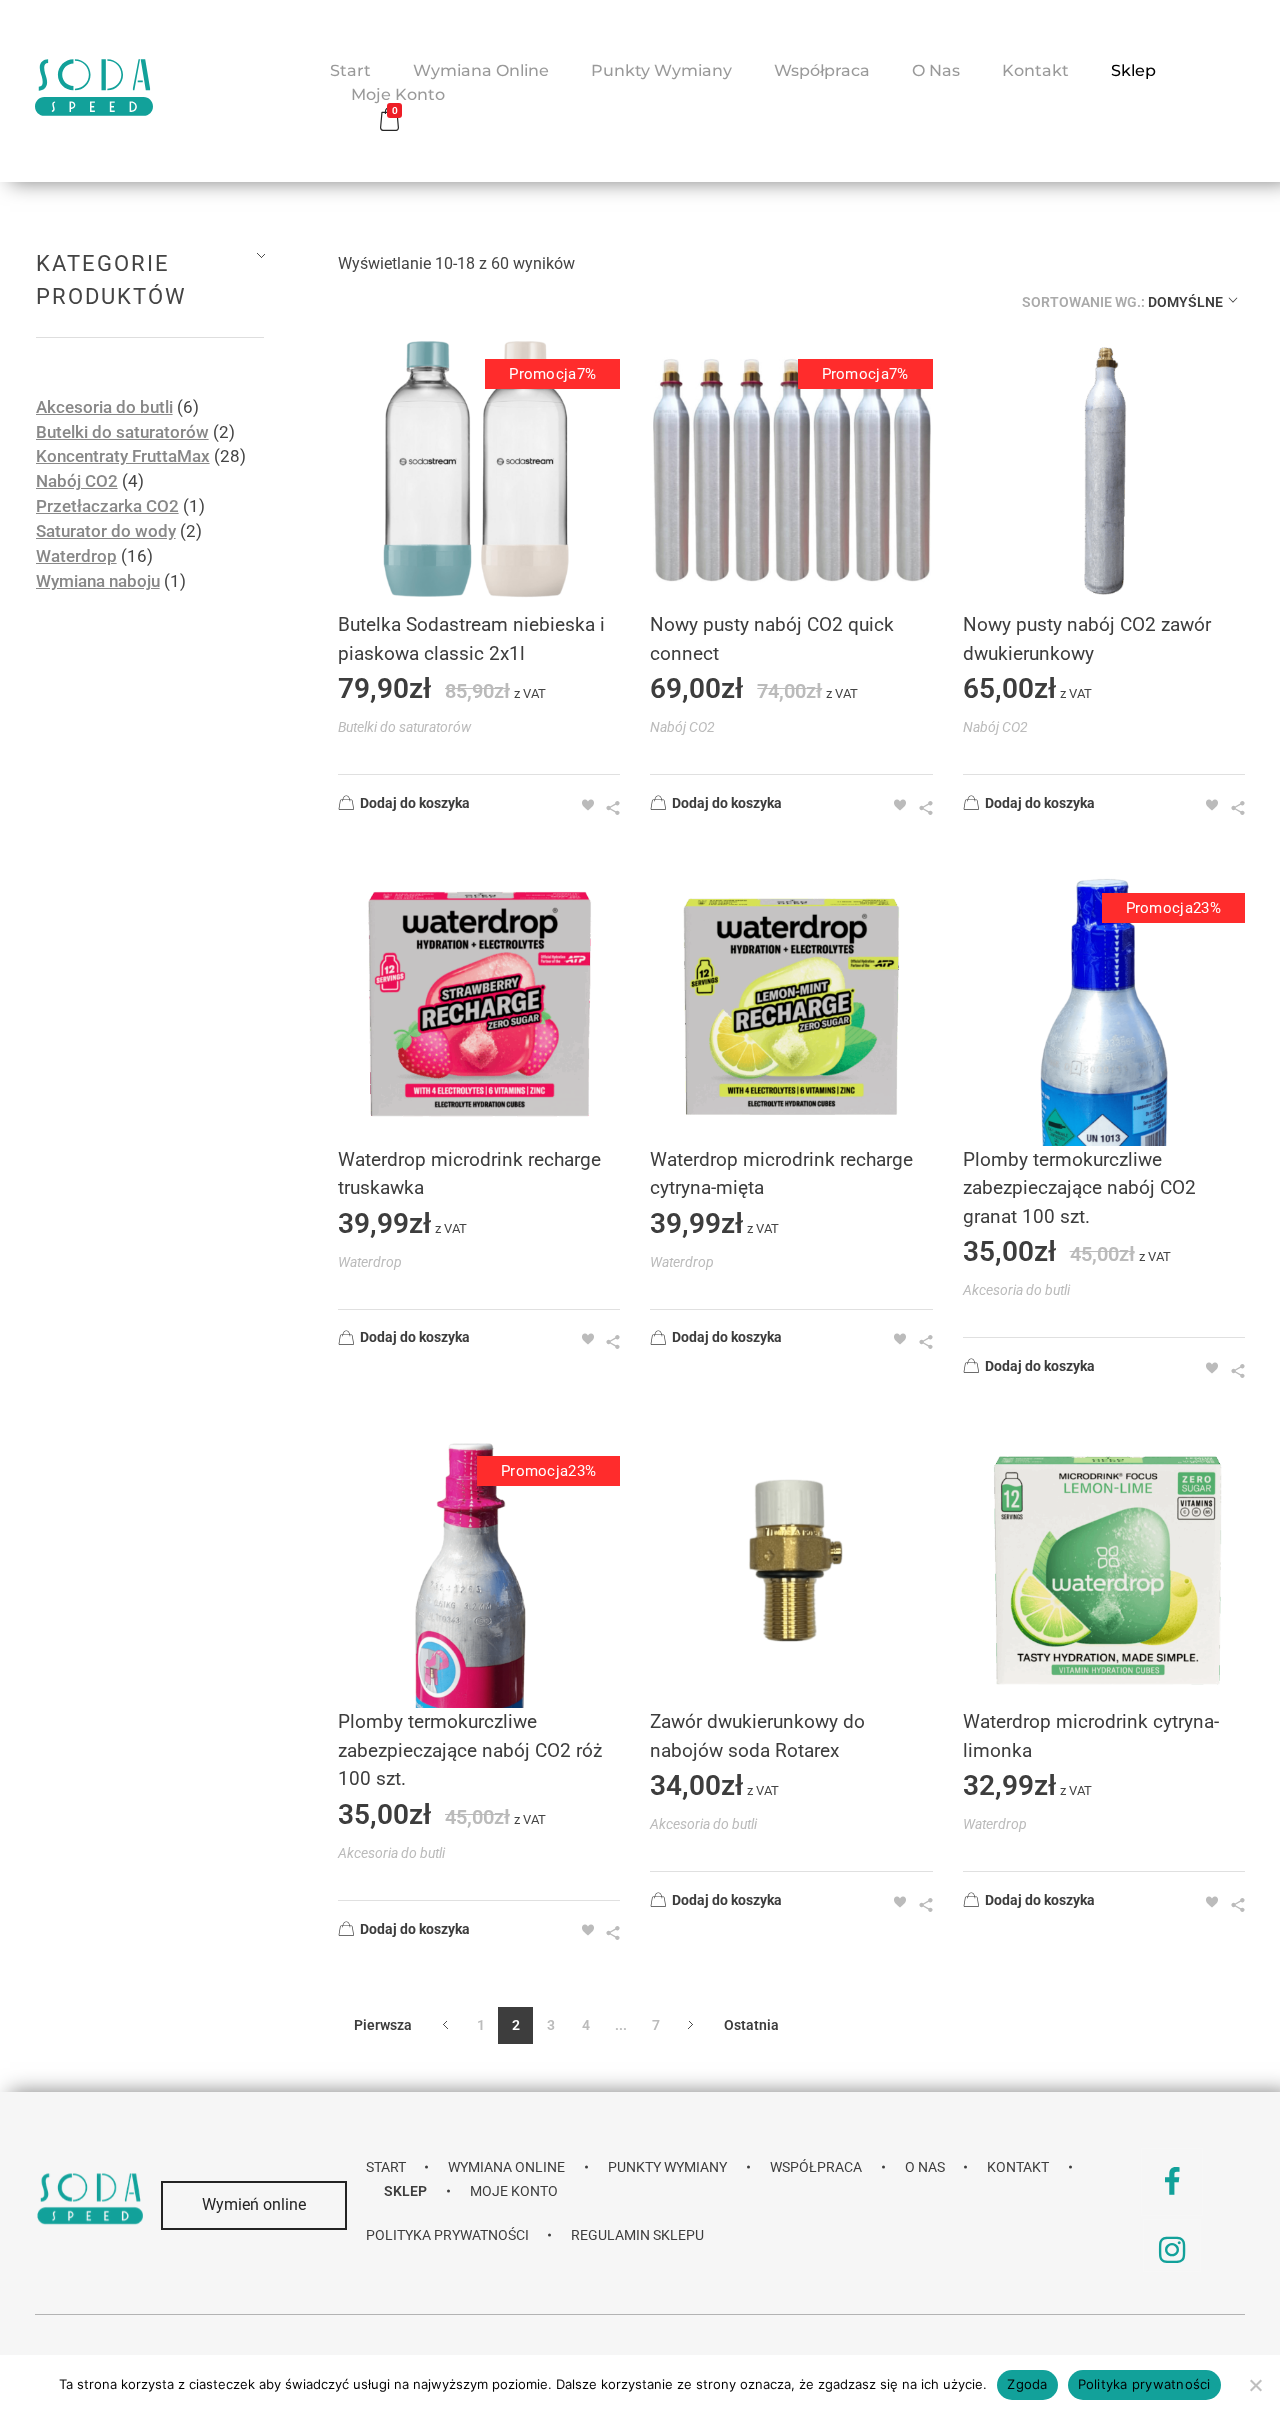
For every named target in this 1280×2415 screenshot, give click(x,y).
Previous (445, 2025)
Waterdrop (370, 1262)
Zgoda (1027, 2384)
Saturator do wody (106, 531)
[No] (1255, 2385)
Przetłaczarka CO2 (107, 506)
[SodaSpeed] (94, 87)
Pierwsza (383, 2025)
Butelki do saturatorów (404, 727)
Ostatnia (751, 2025)
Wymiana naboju (98, 581)
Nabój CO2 (682, 727)
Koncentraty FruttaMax (123, 456)
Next (690, 2025)
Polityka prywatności (1144, 2384)
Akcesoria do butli (1016, 1290)
